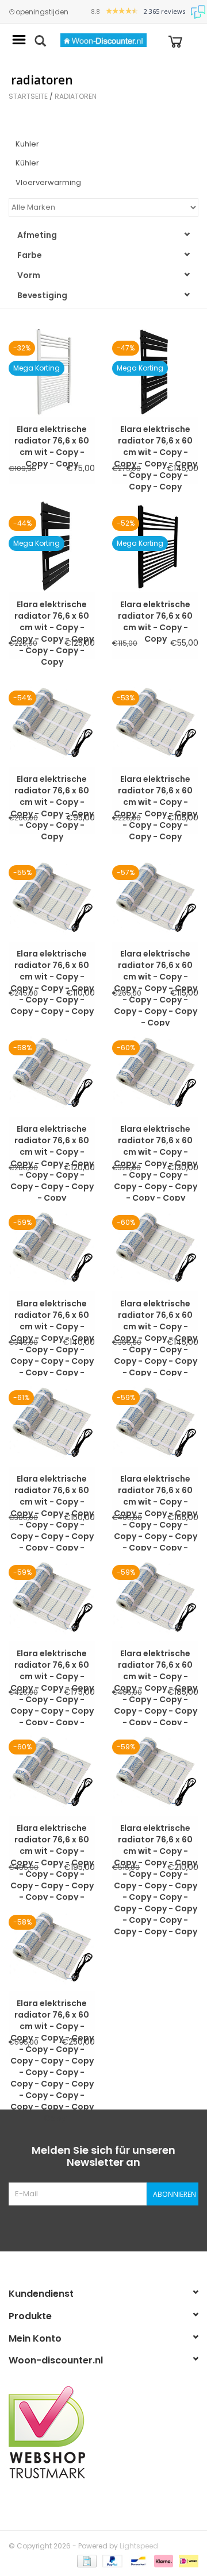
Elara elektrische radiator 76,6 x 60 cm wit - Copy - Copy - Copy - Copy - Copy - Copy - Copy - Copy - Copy (52, 959)
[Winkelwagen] (175, 41)
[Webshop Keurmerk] (103, 2432)
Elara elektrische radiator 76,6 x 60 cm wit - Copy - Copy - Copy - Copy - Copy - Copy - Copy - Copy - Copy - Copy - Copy (156, 1135)
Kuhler (27, 144)
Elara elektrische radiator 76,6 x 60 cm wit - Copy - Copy (155, 610)
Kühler (27, 163)
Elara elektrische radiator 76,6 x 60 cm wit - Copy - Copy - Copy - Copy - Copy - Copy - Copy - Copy (156, 435)
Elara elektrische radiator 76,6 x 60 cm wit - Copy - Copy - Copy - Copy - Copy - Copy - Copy (52, 610)
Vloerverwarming (48, 182)
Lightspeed (139, 2546)
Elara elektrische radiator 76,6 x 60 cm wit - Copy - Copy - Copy (52, 435)
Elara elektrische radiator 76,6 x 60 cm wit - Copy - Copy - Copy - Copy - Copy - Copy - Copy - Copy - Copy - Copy (156, 959)
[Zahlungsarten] (86, 2560)
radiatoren (76, 96)
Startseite (28, 96)
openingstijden (42, 12)
